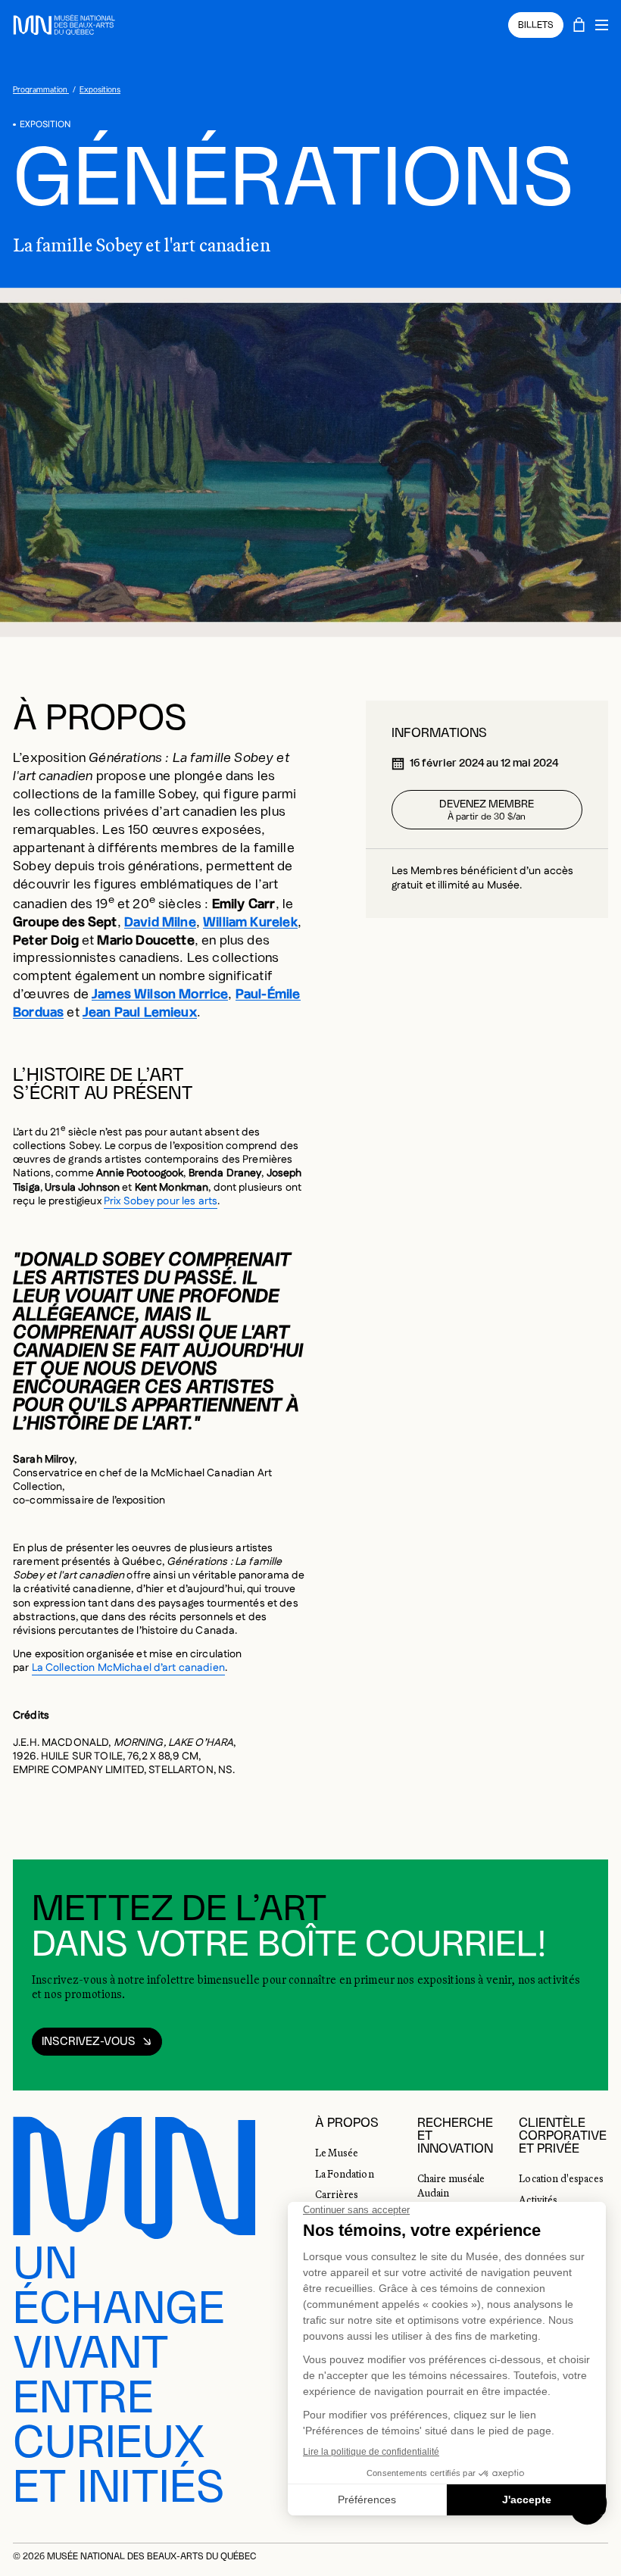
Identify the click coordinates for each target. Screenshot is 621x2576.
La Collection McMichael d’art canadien (128, 1668)
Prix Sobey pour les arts (161, 1201)
